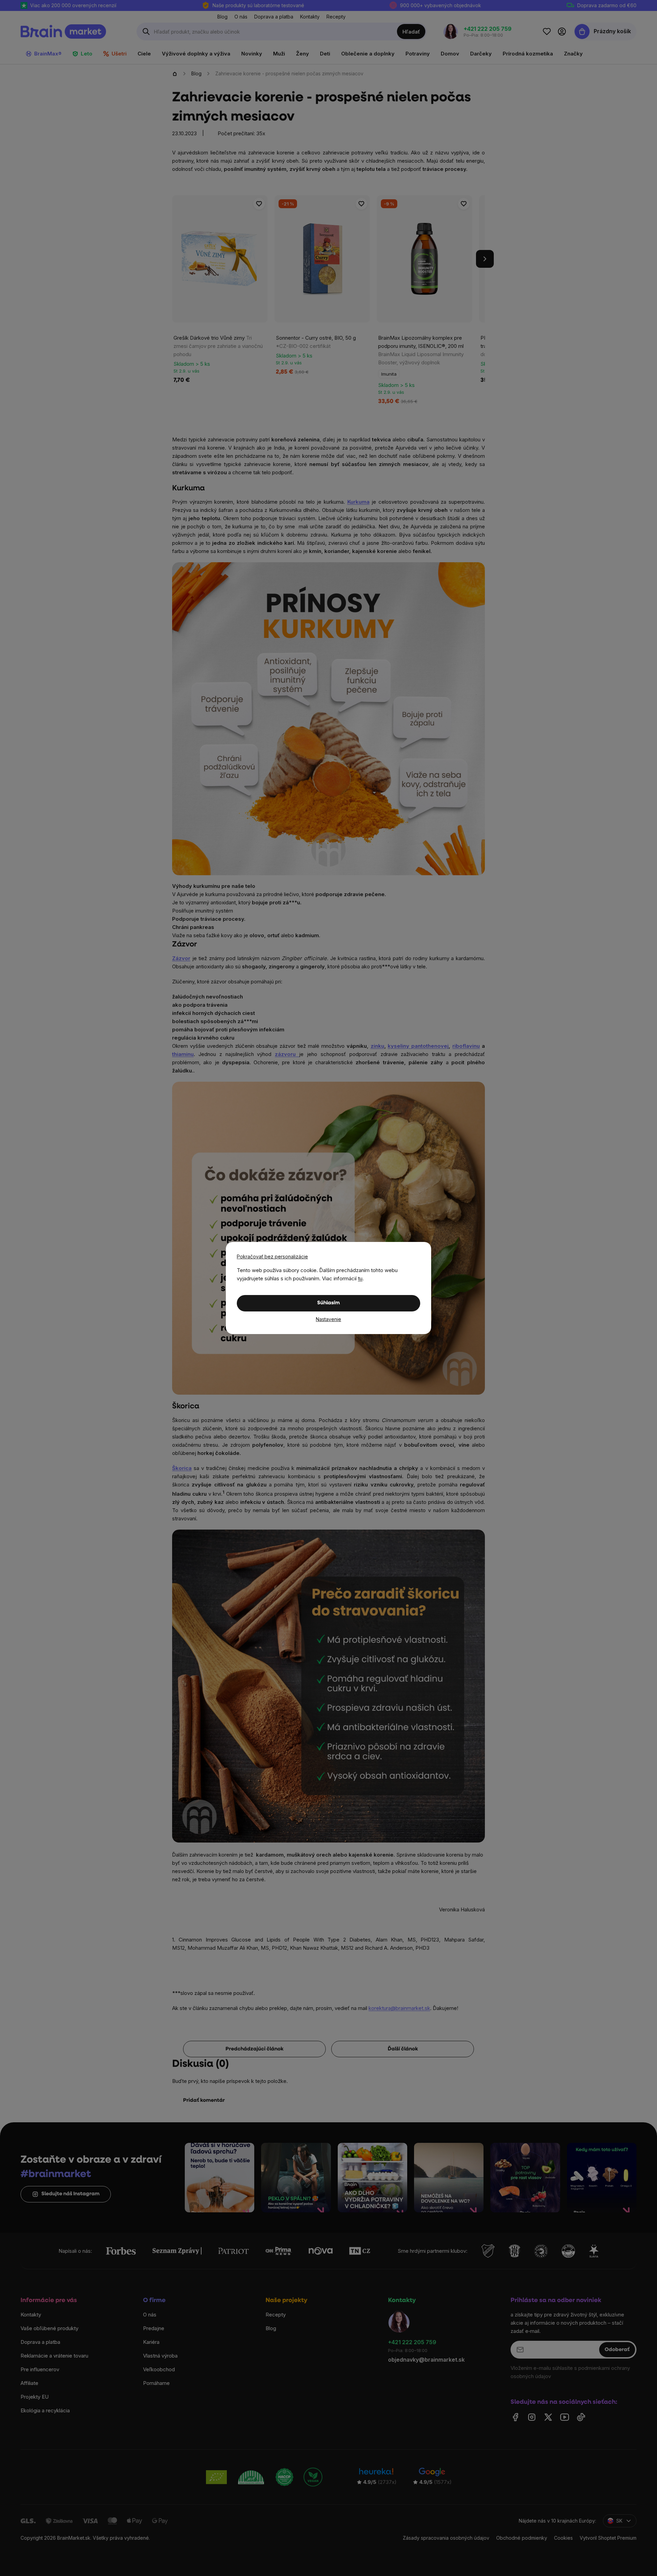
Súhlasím (328, 1303)
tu (360, 1278)
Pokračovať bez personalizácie (272, 1256)
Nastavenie (328, 1319)
